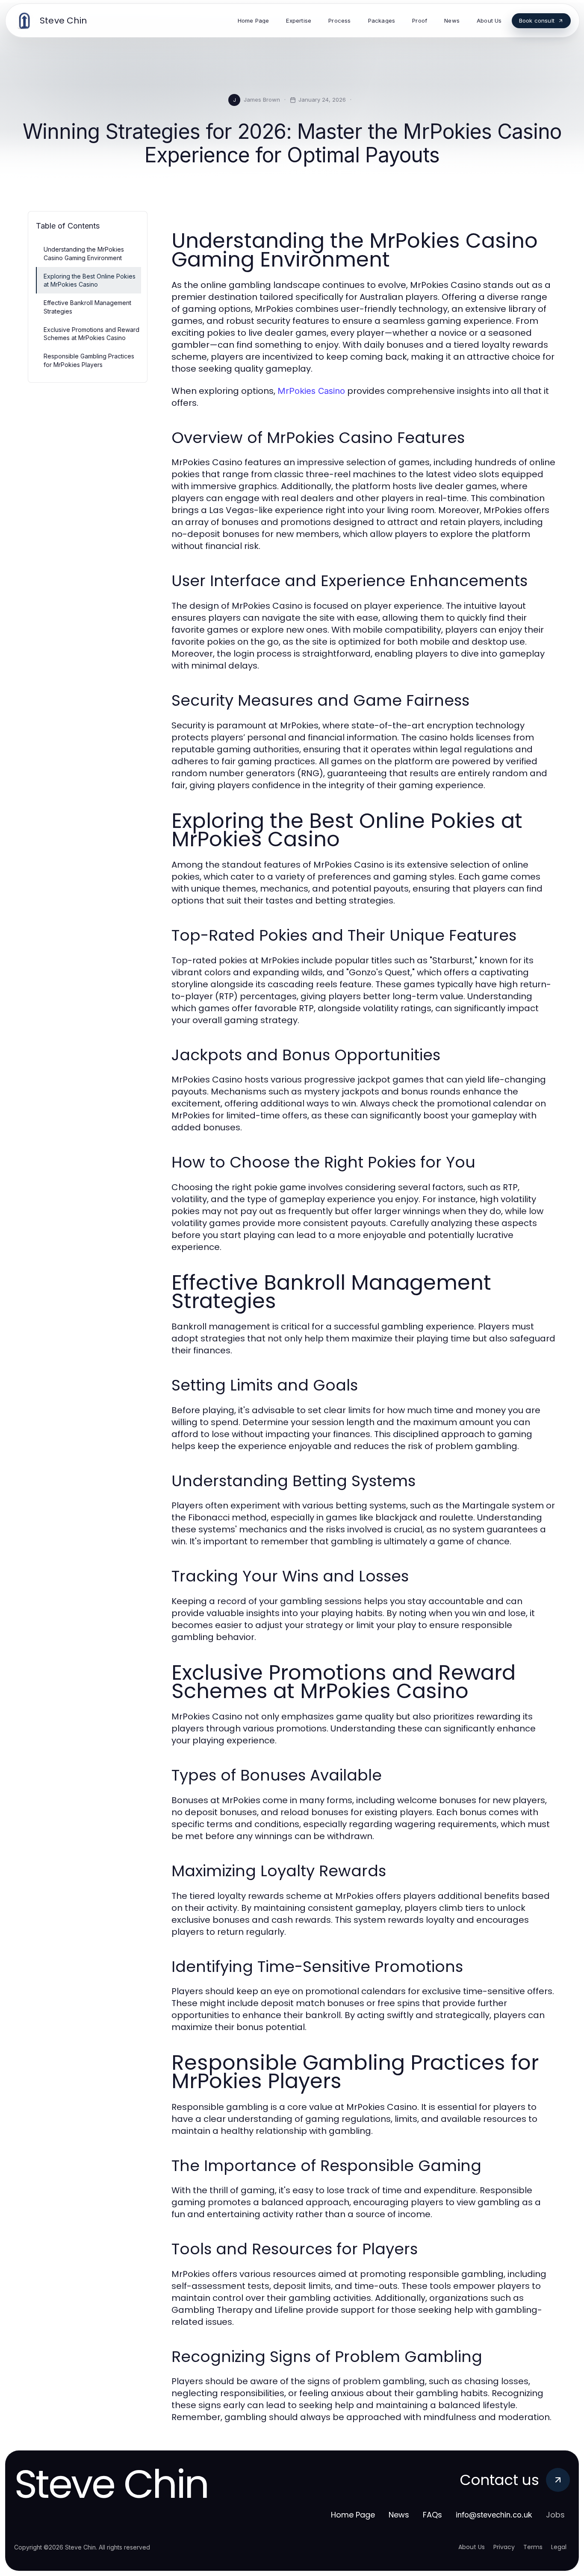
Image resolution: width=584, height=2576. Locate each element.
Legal (559, 2547)
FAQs (432, 2515)
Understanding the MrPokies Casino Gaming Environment (84, 253)
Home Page (353, 2515)
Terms (533, 2547)
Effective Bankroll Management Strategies (87, 307)
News (399, 2515)
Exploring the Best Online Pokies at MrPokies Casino (90, 280)
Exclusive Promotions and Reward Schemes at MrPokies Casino (91, 334)
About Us (472, 2547)
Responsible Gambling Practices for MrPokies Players (89, 360)
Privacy (504, 2547)
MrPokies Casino (311, 391)
